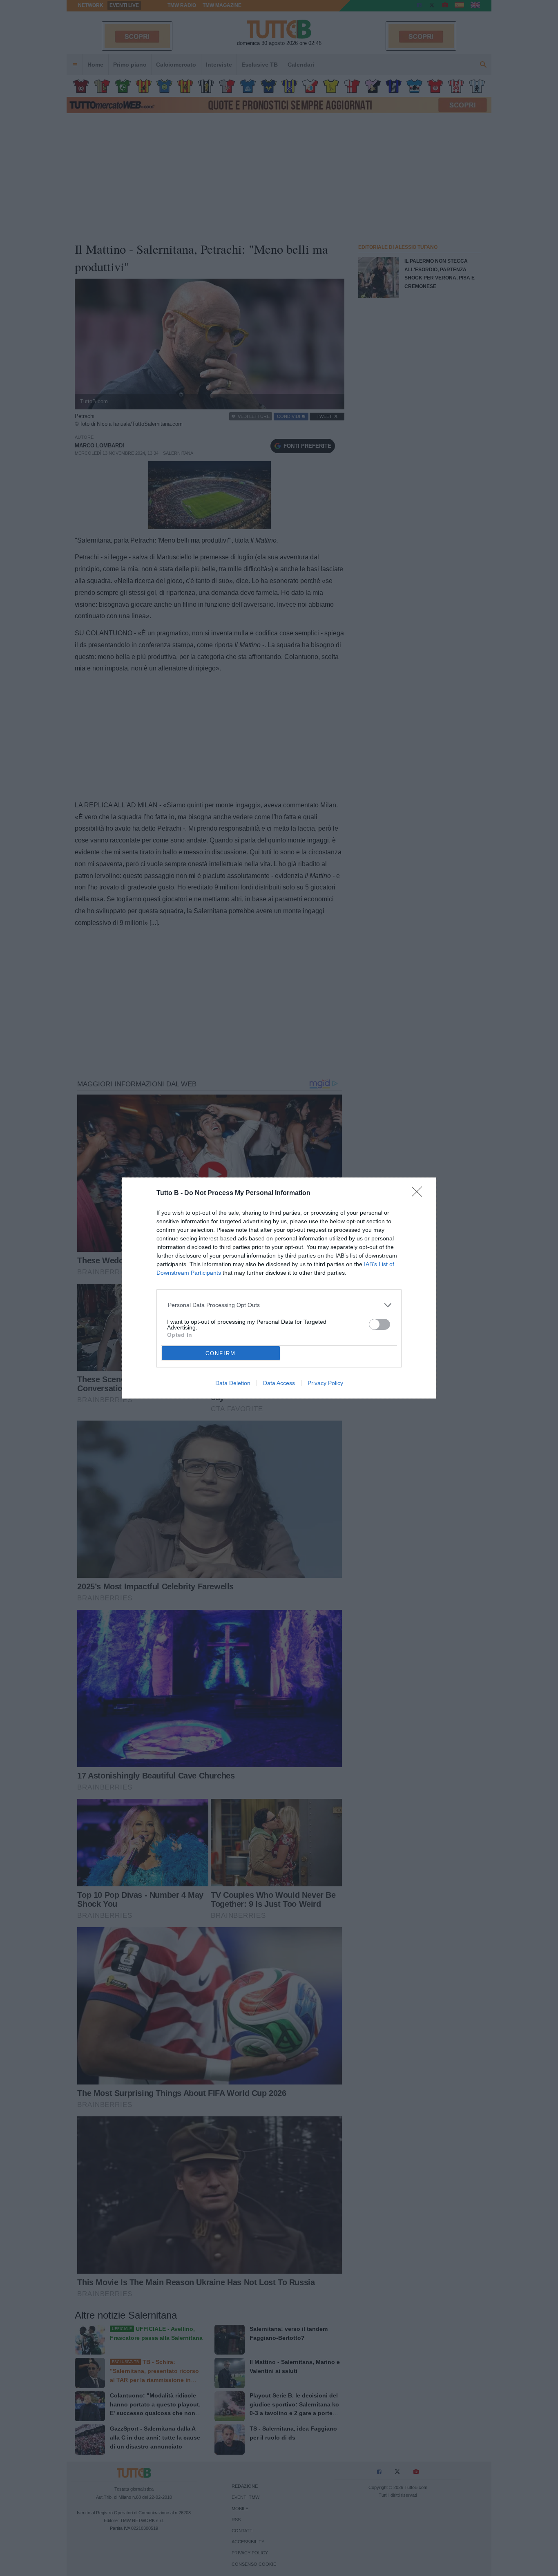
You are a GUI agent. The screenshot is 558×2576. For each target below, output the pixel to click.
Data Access (279, 1383)
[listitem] (279, 1305)
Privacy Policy (325, 1383)
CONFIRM (221, 1353)
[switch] (379, 1324)
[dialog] (279, 1288)
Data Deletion (233, 1383)
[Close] (420, 1194)
